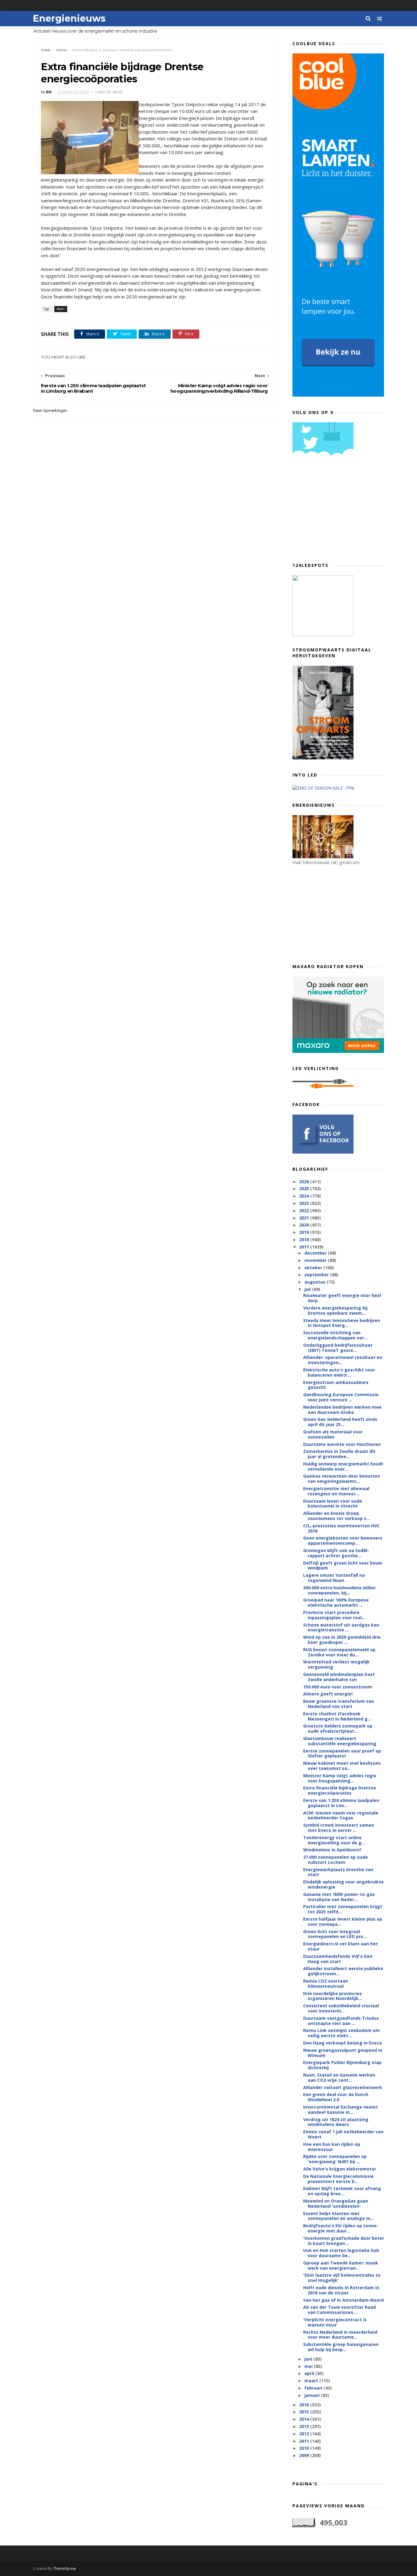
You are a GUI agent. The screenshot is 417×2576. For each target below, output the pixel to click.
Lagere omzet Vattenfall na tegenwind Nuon (334, 1578)
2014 (305, 2419)
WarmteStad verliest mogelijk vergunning (336, 1664)
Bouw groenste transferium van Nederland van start (339, 1704)
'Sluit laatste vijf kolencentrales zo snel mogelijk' (342, 2278)
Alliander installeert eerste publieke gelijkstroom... (343, 1971)
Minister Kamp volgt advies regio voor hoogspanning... (340, 1778)
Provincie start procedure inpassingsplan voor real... (334, 1615)
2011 (305, 2441)
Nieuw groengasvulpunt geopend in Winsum (343, 2053)
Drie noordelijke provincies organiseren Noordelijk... (333, 1996)
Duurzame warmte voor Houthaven (342, 1444)
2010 (305, 2448)
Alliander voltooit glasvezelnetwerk (343, 2087)
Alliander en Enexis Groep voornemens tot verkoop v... (337, 1516)
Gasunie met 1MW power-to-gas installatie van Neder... (339, 1897)
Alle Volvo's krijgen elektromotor (340, 2169)
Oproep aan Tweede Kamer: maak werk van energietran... (341, 2265)
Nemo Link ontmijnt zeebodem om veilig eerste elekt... (341, 2033)
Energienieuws (69, 18)
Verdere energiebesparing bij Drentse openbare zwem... (335, 1310)
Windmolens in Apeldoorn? (332, 1850)
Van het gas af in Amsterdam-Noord (343, 2300)
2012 (305, 2434)
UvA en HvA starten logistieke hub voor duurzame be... (341, 2253)
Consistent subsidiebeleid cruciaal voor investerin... (341, 2008)
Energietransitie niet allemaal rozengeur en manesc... (336, 1491)
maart (312, 2381)
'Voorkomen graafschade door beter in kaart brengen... (344, 2241)
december (316, 1253)
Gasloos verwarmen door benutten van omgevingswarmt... (342, 1479)
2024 (305, 1196)
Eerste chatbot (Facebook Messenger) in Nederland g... (337, 1716)
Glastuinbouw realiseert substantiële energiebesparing (340, 1741)
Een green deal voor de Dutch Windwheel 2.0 (336, 2097)
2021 (305, 1218)
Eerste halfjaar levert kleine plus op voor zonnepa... (343, 1922)
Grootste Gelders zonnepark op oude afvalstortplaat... (338, 1728)
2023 (305, 1203)
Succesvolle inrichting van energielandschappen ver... (335, 1335)
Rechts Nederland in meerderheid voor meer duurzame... (340, 2335)
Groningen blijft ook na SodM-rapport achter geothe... (336, 1553)
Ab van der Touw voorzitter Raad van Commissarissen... (339, 2310)
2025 (305, 1189)
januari (313, 2395)
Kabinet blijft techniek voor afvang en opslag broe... (342, 2191)
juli (308, 1289)
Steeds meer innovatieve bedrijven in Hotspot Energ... (342, 1323)
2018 (305, 1239)
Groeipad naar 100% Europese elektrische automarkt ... (336, 1602)
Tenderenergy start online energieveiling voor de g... (334, 1840)
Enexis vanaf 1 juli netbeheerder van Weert (343, 2134)
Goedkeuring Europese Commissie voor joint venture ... (341, 1397)
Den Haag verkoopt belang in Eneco (343, 2043)
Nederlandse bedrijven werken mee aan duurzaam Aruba (342, 1410)
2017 (305, 1247)
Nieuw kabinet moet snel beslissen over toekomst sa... (342, 1766)
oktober (314, 1268)
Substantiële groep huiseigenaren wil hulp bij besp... (341, 2347)
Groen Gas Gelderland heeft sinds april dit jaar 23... (340, 1422)
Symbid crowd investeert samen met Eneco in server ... (339, 1828)
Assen (61, 50)
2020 (305, 1225)
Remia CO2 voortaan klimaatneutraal (326, 1983)
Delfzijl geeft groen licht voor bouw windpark (343, 1565)
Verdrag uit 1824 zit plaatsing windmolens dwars (336, 2122)
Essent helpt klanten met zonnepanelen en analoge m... (339, 2216)
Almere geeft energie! (328, 1694)
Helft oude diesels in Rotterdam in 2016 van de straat (341, 2290)
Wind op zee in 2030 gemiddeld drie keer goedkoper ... (342, 1640)
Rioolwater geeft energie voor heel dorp (342, 1298)
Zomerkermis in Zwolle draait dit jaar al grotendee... (339, 1454)
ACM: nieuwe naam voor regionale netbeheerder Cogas (341, 1815)
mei (309, 2366)
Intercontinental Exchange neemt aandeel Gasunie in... (341, 2109)
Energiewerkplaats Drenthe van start (338, 1872)
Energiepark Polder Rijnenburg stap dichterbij (342, 2065)
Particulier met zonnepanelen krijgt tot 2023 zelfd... (343, 1909)
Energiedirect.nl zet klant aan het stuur (341, 1946)
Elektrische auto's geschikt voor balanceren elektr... (339, 1372)
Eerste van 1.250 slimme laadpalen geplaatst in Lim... (341, 1803)
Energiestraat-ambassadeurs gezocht (336, 1385)
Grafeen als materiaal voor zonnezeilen (333, 1434)
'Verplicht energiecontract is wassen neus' (335, 2322)
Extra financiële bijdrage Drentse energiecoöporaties (340, 1790)
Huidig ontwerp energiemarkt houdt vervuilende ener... (343, 1466)
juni (309, 2359)
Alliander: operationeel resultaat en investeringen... (343, 1360)
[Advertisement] (338, 511)
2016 (305, 2405)
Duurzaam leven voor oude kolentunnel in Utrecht (333, 1504)
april (310, 2373)
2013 (305, 2426)
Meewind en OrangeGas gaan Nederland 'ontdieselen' (336, 2203)
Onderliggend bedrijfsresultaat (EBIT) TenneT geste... (338, 1348)
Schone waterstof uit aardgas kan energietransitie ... (341, 1627)
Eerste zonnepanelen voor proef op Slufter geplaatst (342, 1753)
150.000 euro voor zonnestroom (338, 1687)
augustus (315, 1282)
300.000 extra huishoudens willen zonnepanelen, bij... (339, 1590)
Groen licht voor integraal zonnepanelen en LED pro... (335, 1934)
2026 (305, 1182)
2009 (305, 2455)
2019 (305, 1232)
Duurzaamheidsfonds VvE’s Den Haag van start (338, 1959)
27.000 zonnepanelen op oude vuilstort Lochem (335, 1860)
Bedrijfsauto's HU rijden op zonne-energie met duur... (341, 2228)
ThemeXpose (65, 2569)
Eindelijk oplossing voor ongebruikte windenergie (343, 1884)
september (317, 1275)
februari (314, 2388)
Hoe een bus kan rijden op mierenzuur (332, 2147)
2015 (305, 2412)
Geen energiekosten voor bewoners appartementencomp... (343, 1540)
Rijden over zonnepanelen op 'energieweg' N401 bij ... (335, 2159)
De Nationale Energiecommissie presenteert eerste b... (338, 2179)
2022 (305, 1211)
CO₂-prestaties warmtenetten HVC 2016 (341, 1528)
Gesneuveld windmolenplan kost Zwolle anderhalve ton (339, 1677)
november (316, 1260)
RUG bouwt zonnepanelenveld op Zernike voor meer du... (339, 1652)
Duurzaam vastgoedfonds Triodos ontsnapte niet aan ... (341, 2021)
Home (46, 50)
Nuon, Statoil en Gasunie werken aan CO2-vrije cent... (339, 2077)
